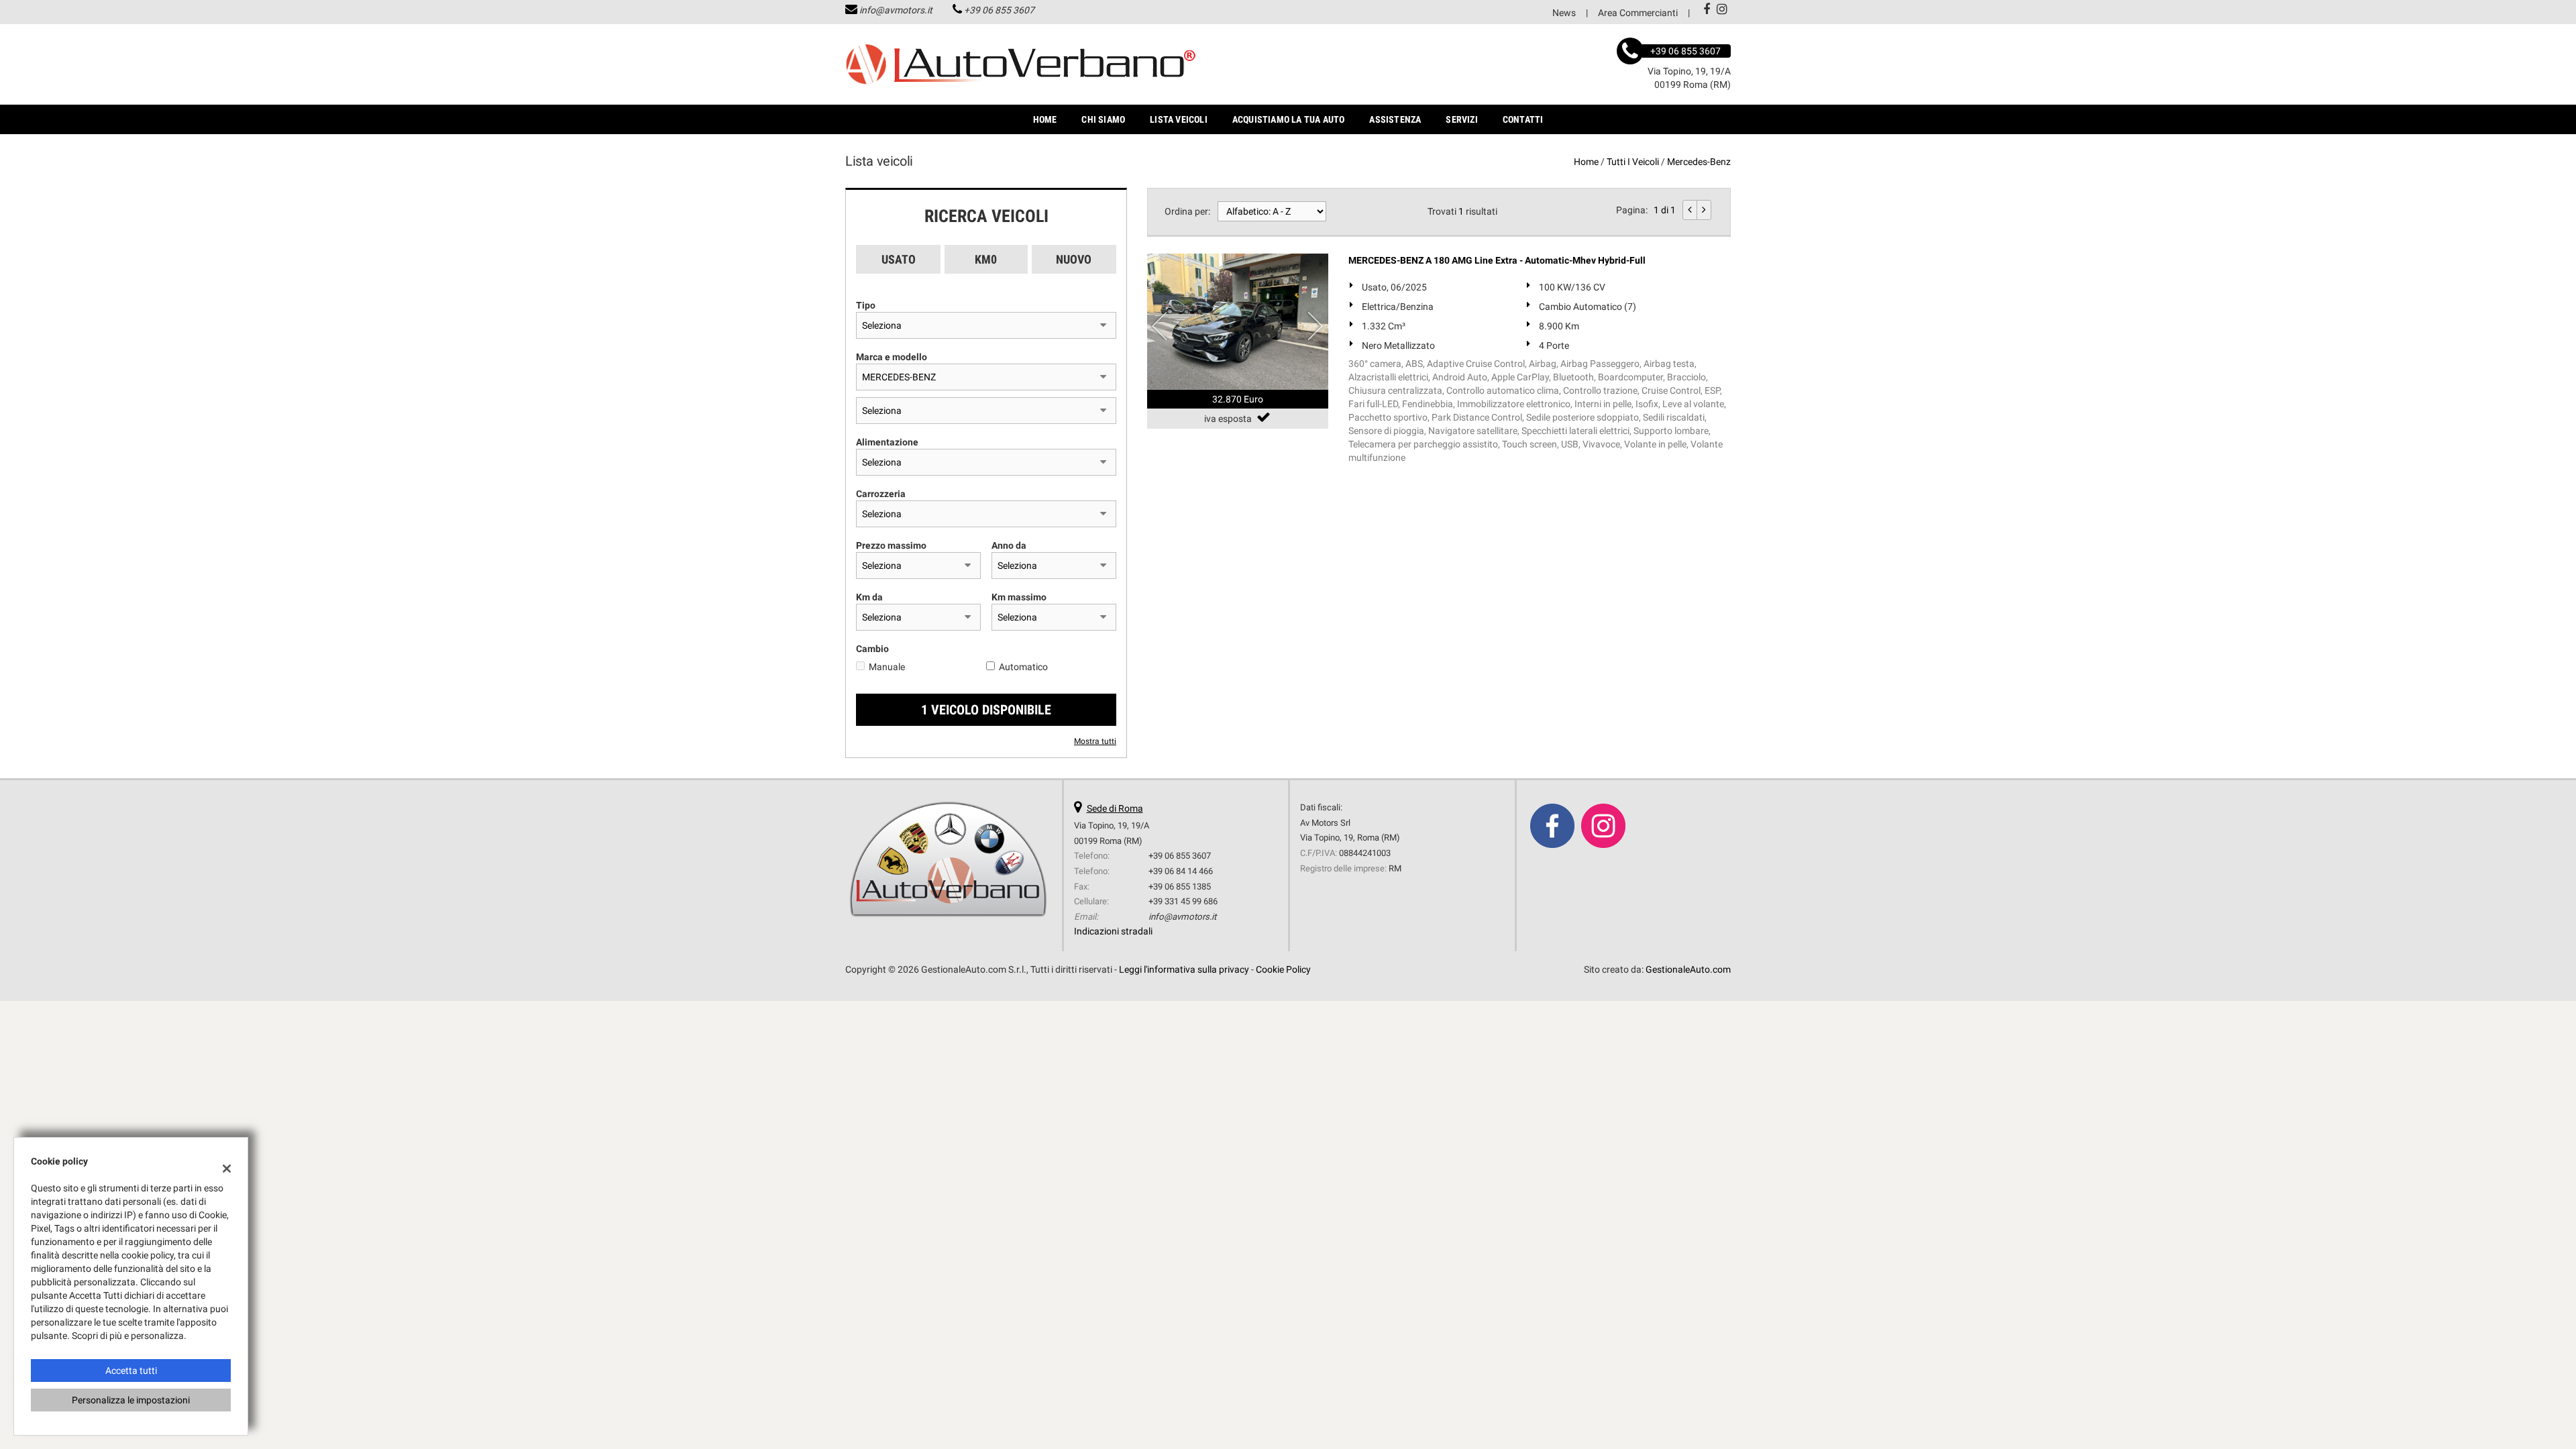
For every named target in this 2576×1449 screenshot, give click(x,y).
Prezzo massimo (891, 545)
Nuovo (1074, 259)
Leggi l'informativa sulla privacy (1184, 969)
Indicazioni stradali (1113, 931)
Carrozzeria (881, 494)
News (1564, 13)
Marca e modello (892, 357)
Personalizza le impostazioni (131, 1400)
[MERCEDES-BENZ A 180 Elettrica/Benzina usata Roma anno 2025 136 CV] (1238, 322)
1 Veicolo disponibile (986, 710)
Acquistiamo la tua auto (1289, 119)
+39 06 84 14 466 (1181, 871)
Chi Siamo (1103, 119)
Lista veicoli (1179, 119)
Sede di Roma (1115, 808)
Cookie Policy (1283, 969)
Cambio (872, 649)
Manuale (887, 667)
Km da (869, 597)
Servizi (1461, 119)
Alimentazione (887, 442)
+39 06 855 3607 (999, 10)
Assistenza (1395, 119)
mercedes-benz (1699, 162)
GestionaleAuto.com (1688, 969)
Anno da (1009, 545)
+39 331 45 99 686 (1183, 901)
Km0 (986, 259)
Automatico (1023, 667)
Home (1045, 119)
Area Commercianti (1638, 13)
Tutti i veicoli (1633, 162)
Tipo (866, 305)
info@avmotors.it (896, 10)
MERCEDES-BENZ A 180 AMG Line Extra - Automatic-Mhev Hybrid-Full (1497, 260)
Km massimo (1019, 597)
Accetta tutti (131, 1371)
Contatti (1523, 119)
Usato (899, 259)
